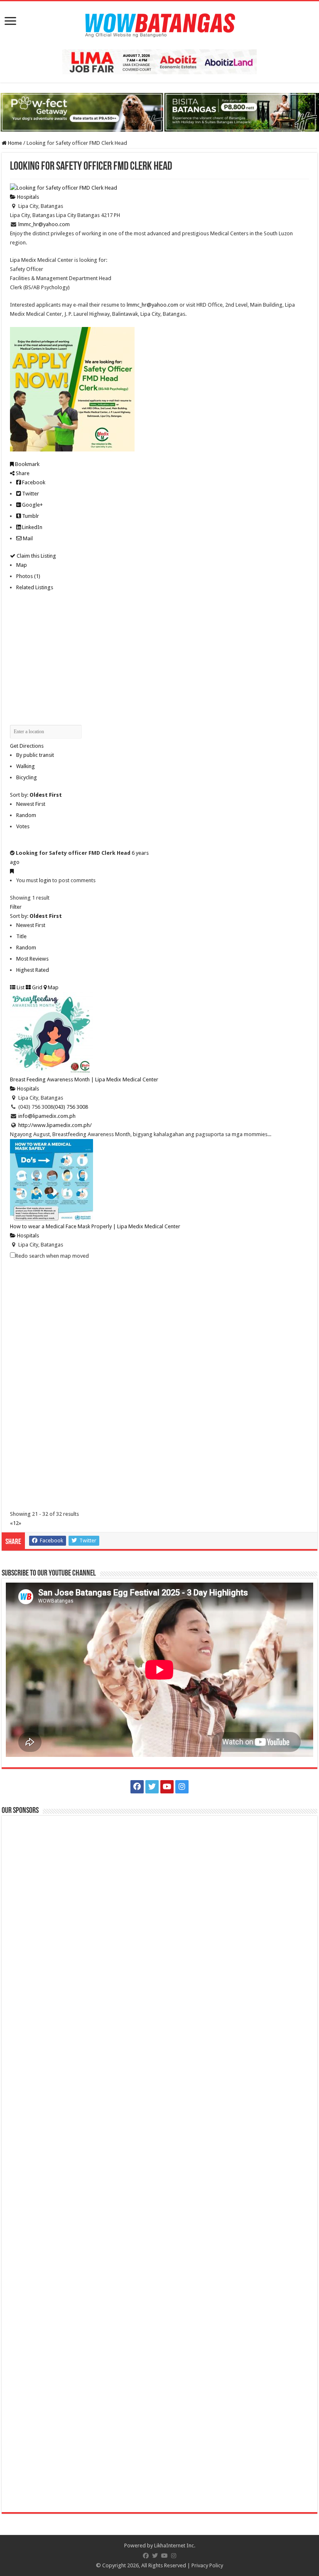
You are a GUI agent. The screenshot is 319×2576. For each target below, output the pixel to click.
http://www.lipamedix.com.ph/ (55, 1125)
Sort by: (36, 795)
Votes (23, 826)
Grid (37, 987)
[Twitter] (152, 1787)
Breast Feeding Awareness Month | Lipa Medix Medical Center (84, 1079)
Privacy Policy (207, 2565)
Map (22, 565)
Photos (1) (28, 576)
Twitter (30, 494)
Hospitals (27, 197)
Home (14, 143)
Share (22, 473)
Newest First (31, 804)
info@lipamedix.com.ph (47, 1116)
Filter (16, 907)
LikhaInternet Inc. (175, 2546)
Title (21, 936)
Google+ (32, 505)
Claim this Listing (36, 556)
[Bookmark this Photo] (12, 871)
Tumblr (30, 516)
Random (26, 815)
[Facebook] (137, 1787)
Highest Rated (33, 970)
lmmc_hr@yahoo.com (44, 224)
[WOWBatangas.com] (159, 24)
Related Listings (35, 587)
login (45, 880)
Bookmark (27, 464)
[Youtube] (167, 1787)
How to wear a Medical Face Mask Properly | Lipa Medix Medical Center (95, 1226)
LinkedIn (32, 527)
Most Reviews (32, 959)
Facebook (33, 482)
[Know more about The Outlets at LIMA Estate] (159, 61)
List (20, 987)
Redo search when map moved (52, 1256)
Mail (27, 538)
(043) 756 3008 (71, 1107)
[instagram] (182, 1787)
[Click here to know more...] (159, 112)
